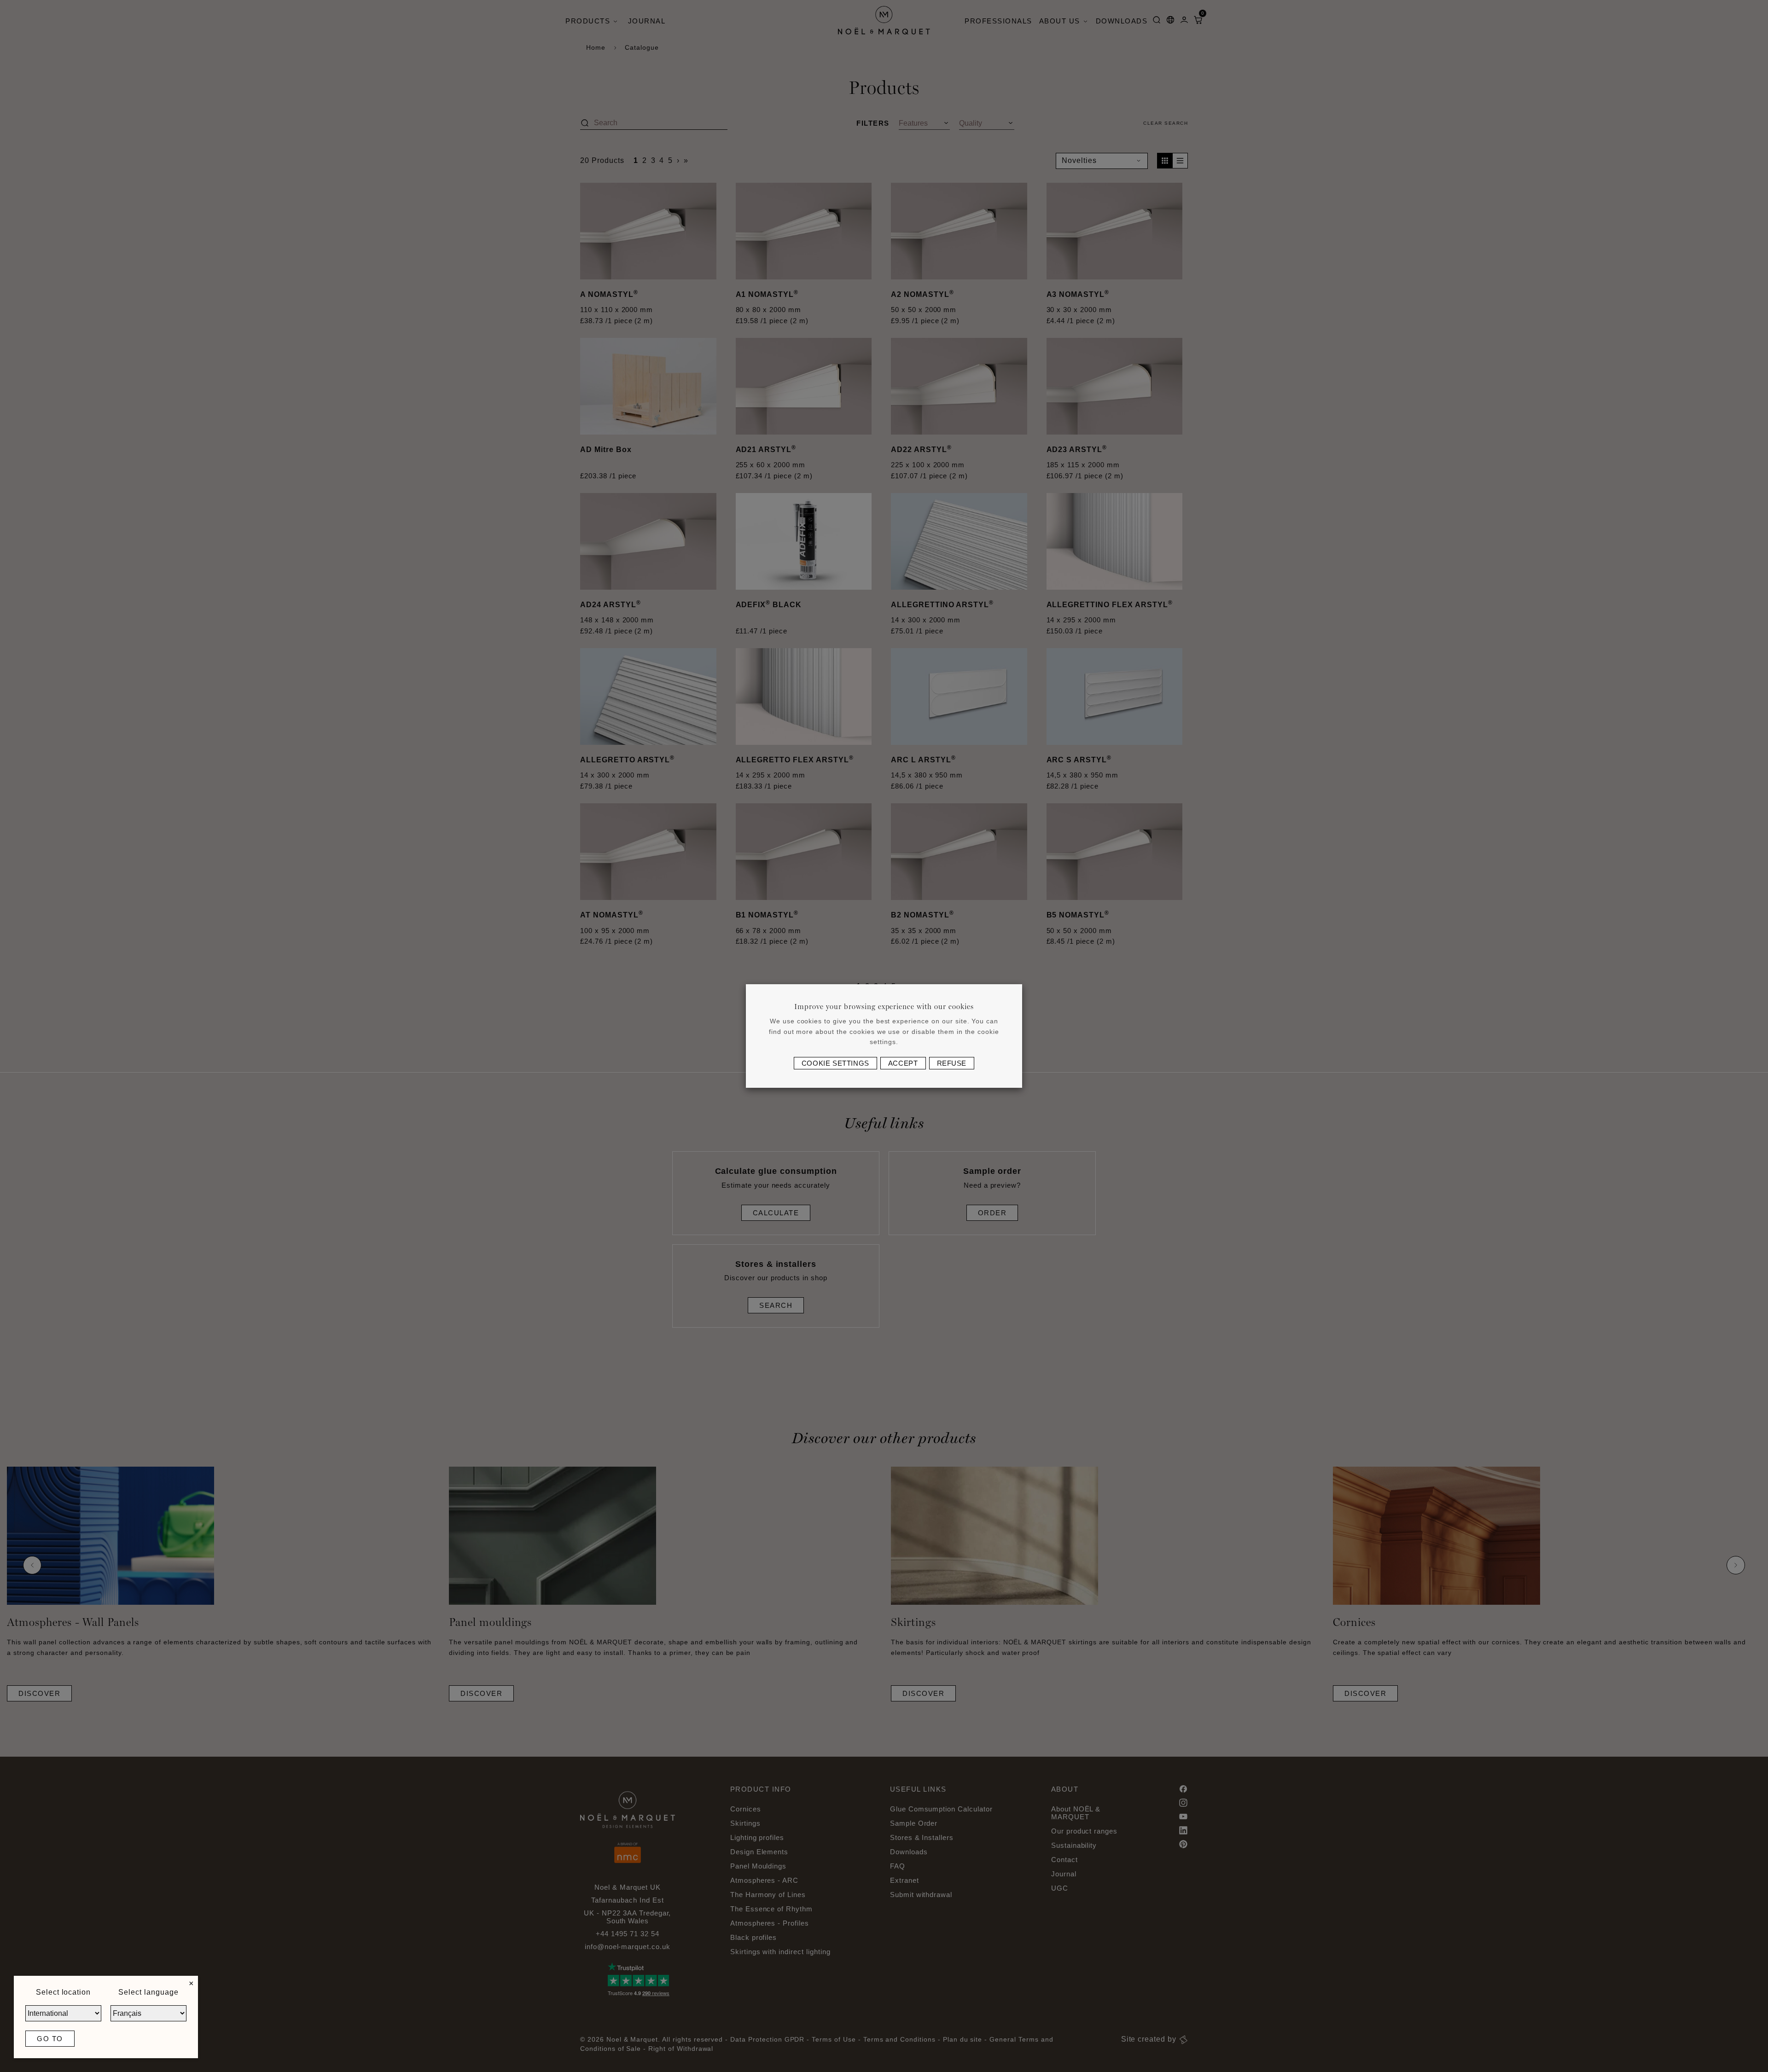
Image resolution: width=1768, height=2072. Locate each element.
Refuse (952, 1063)
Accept (903, 1063)
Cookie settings (835, 1063)
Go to (50, 2039)
